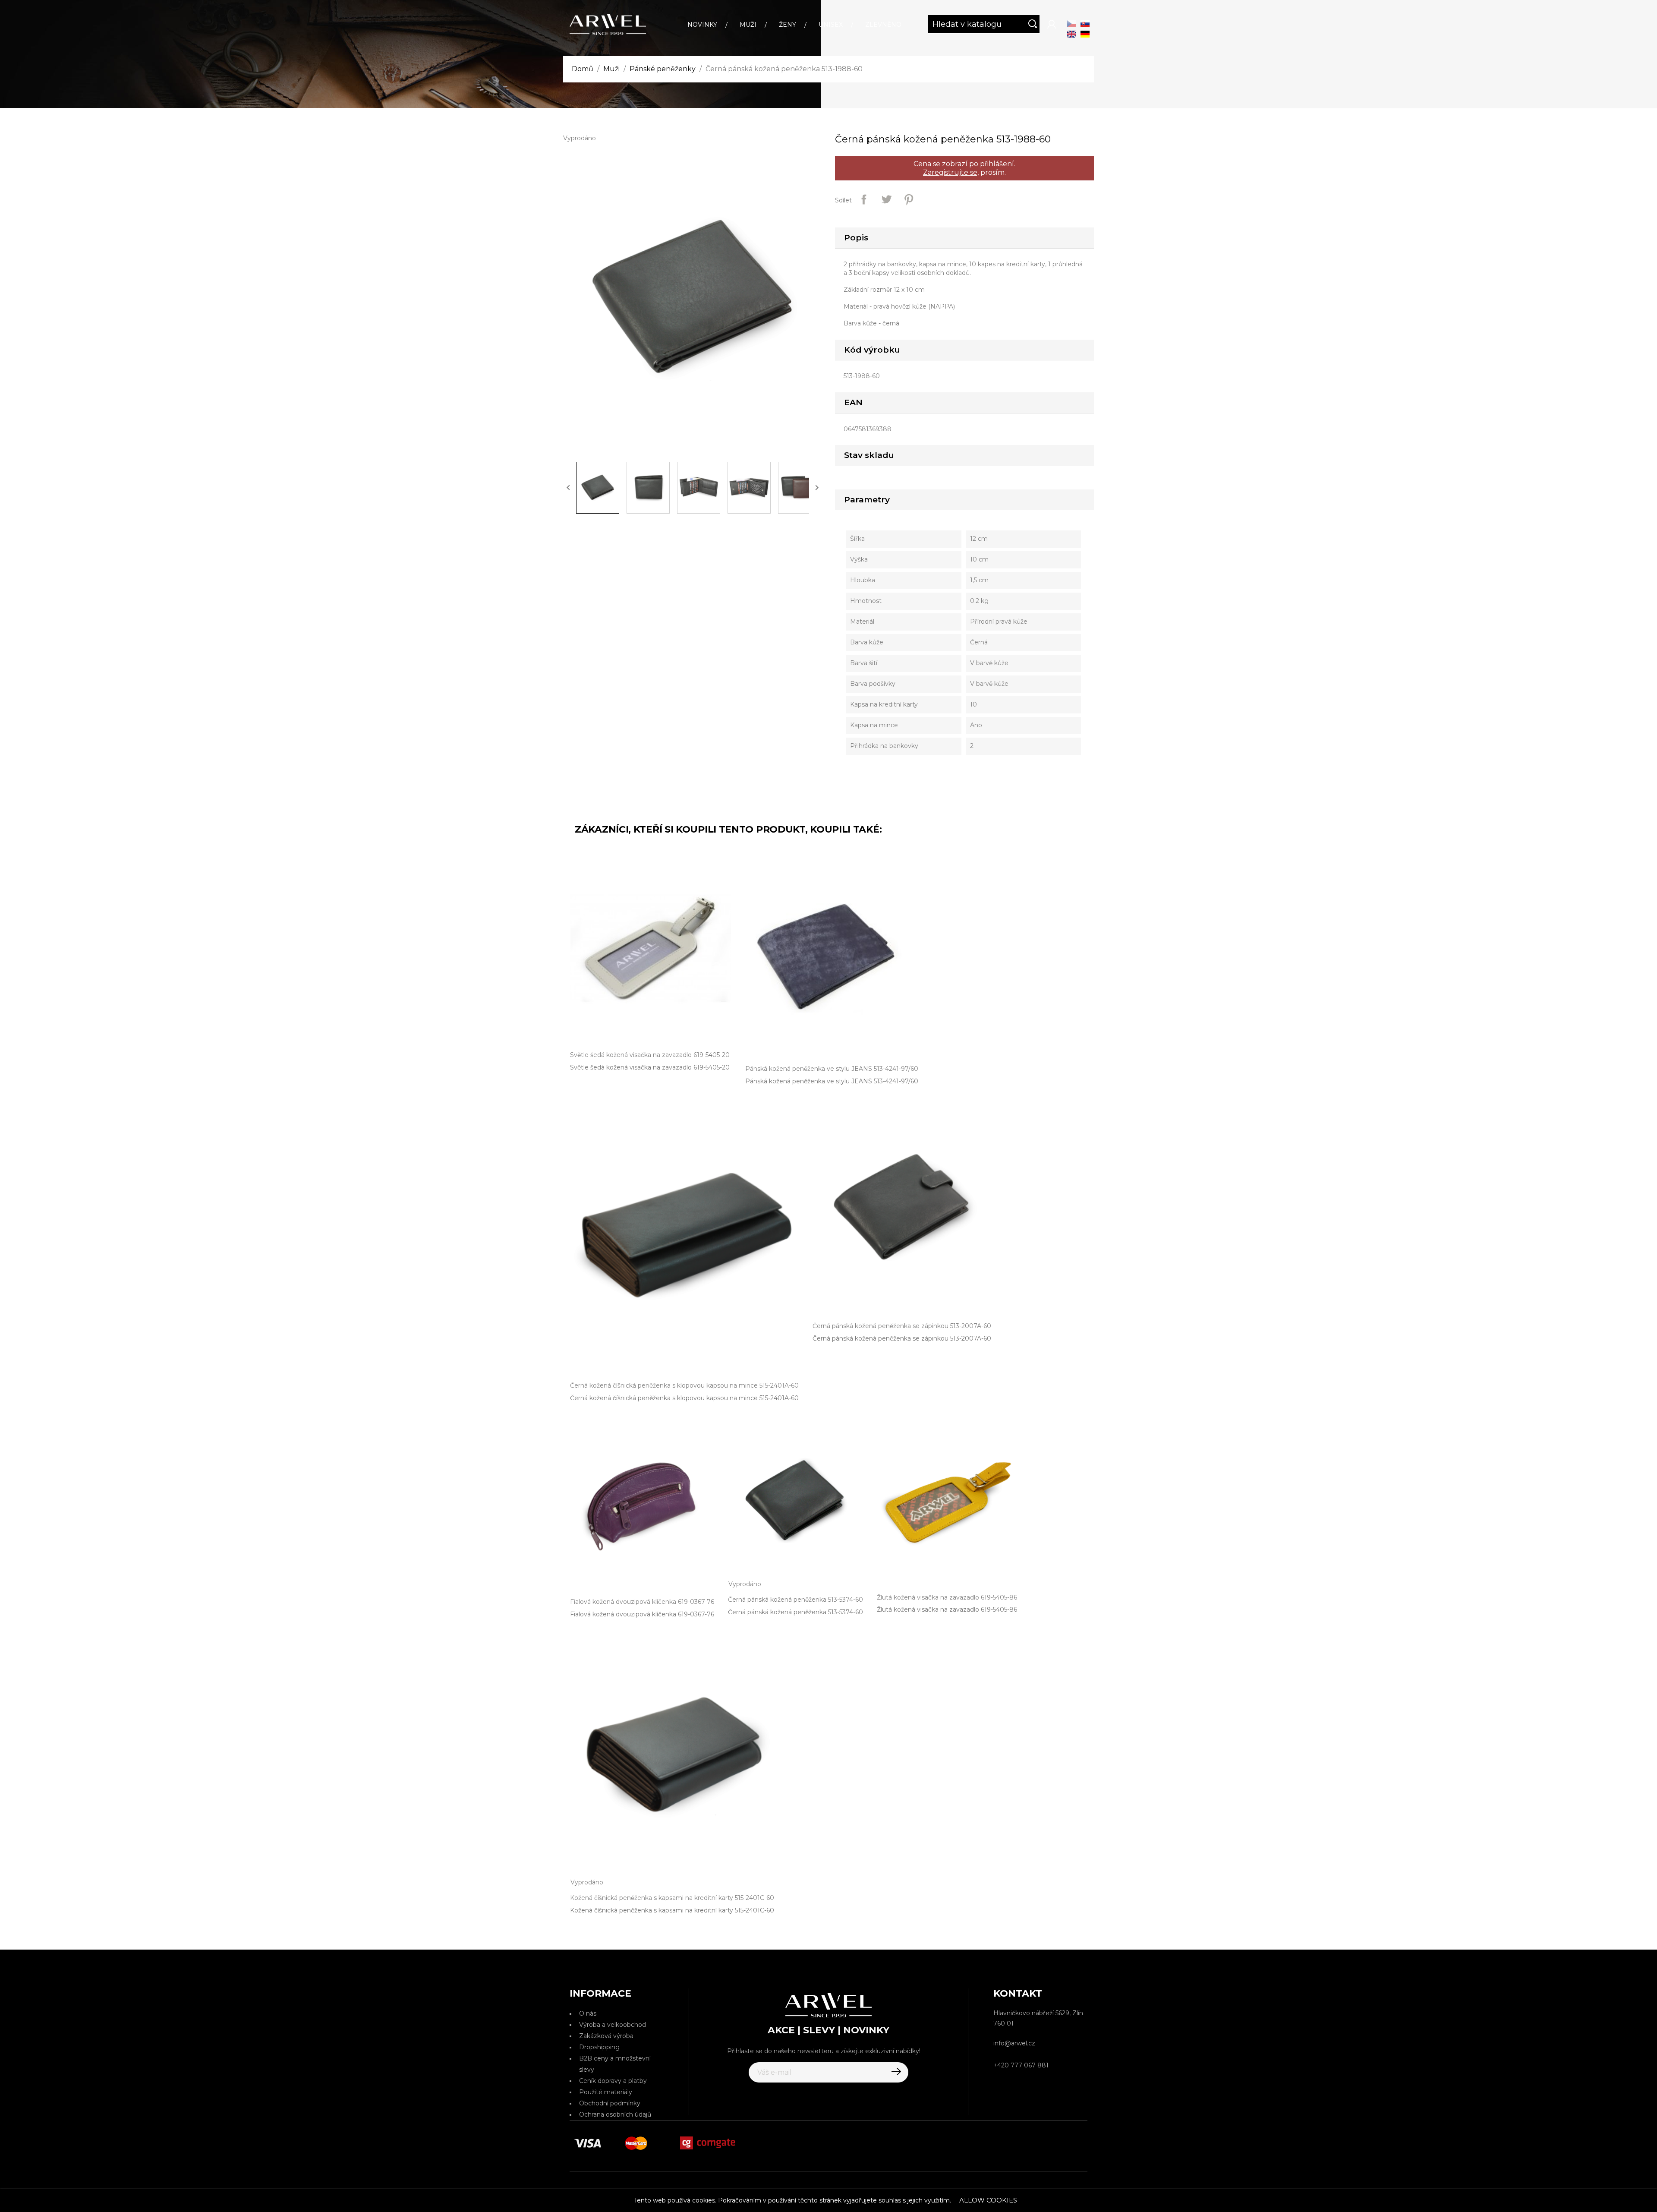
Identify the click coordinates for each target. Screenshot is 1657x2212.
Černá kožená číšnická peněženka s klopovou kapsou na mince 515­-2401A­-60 (684, 1398)
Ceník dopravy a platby (613, 2081)
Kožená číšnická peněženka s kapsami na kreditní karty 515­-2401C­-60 (672, 1910)
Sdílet (864, 199)
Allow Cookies (988, 2200)
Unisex (831, 25)
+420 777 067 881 (1021, 2065)
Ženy (788, 25)
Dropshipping (599, 2047)
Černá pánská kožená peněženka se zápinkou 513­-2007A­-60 (902, 1338)
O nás (588, 2013)
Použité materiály (606, 2092)
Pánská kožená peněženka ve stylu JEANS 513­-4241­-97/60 (832, 1081)
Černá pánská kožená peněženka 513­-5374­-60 (795, 1612)
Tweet (886, 199)
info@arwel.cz (1014, 2043)
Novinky (702, 25)
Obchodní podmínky (610, 2103)
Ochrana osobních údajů (615, 2114)
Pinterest (909, 199)
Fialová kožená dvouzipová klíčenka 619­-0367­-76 (642, 1614)
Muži (748, 25)
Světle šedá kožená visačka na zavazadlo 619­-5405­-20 (650, 1067)
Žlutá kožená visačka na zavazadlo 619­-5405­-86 (947, 1609)
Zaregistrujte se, (951, 172)
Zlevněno (883, 25)
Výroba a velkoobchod (613, 2025)
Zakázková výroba (606, 2036)
